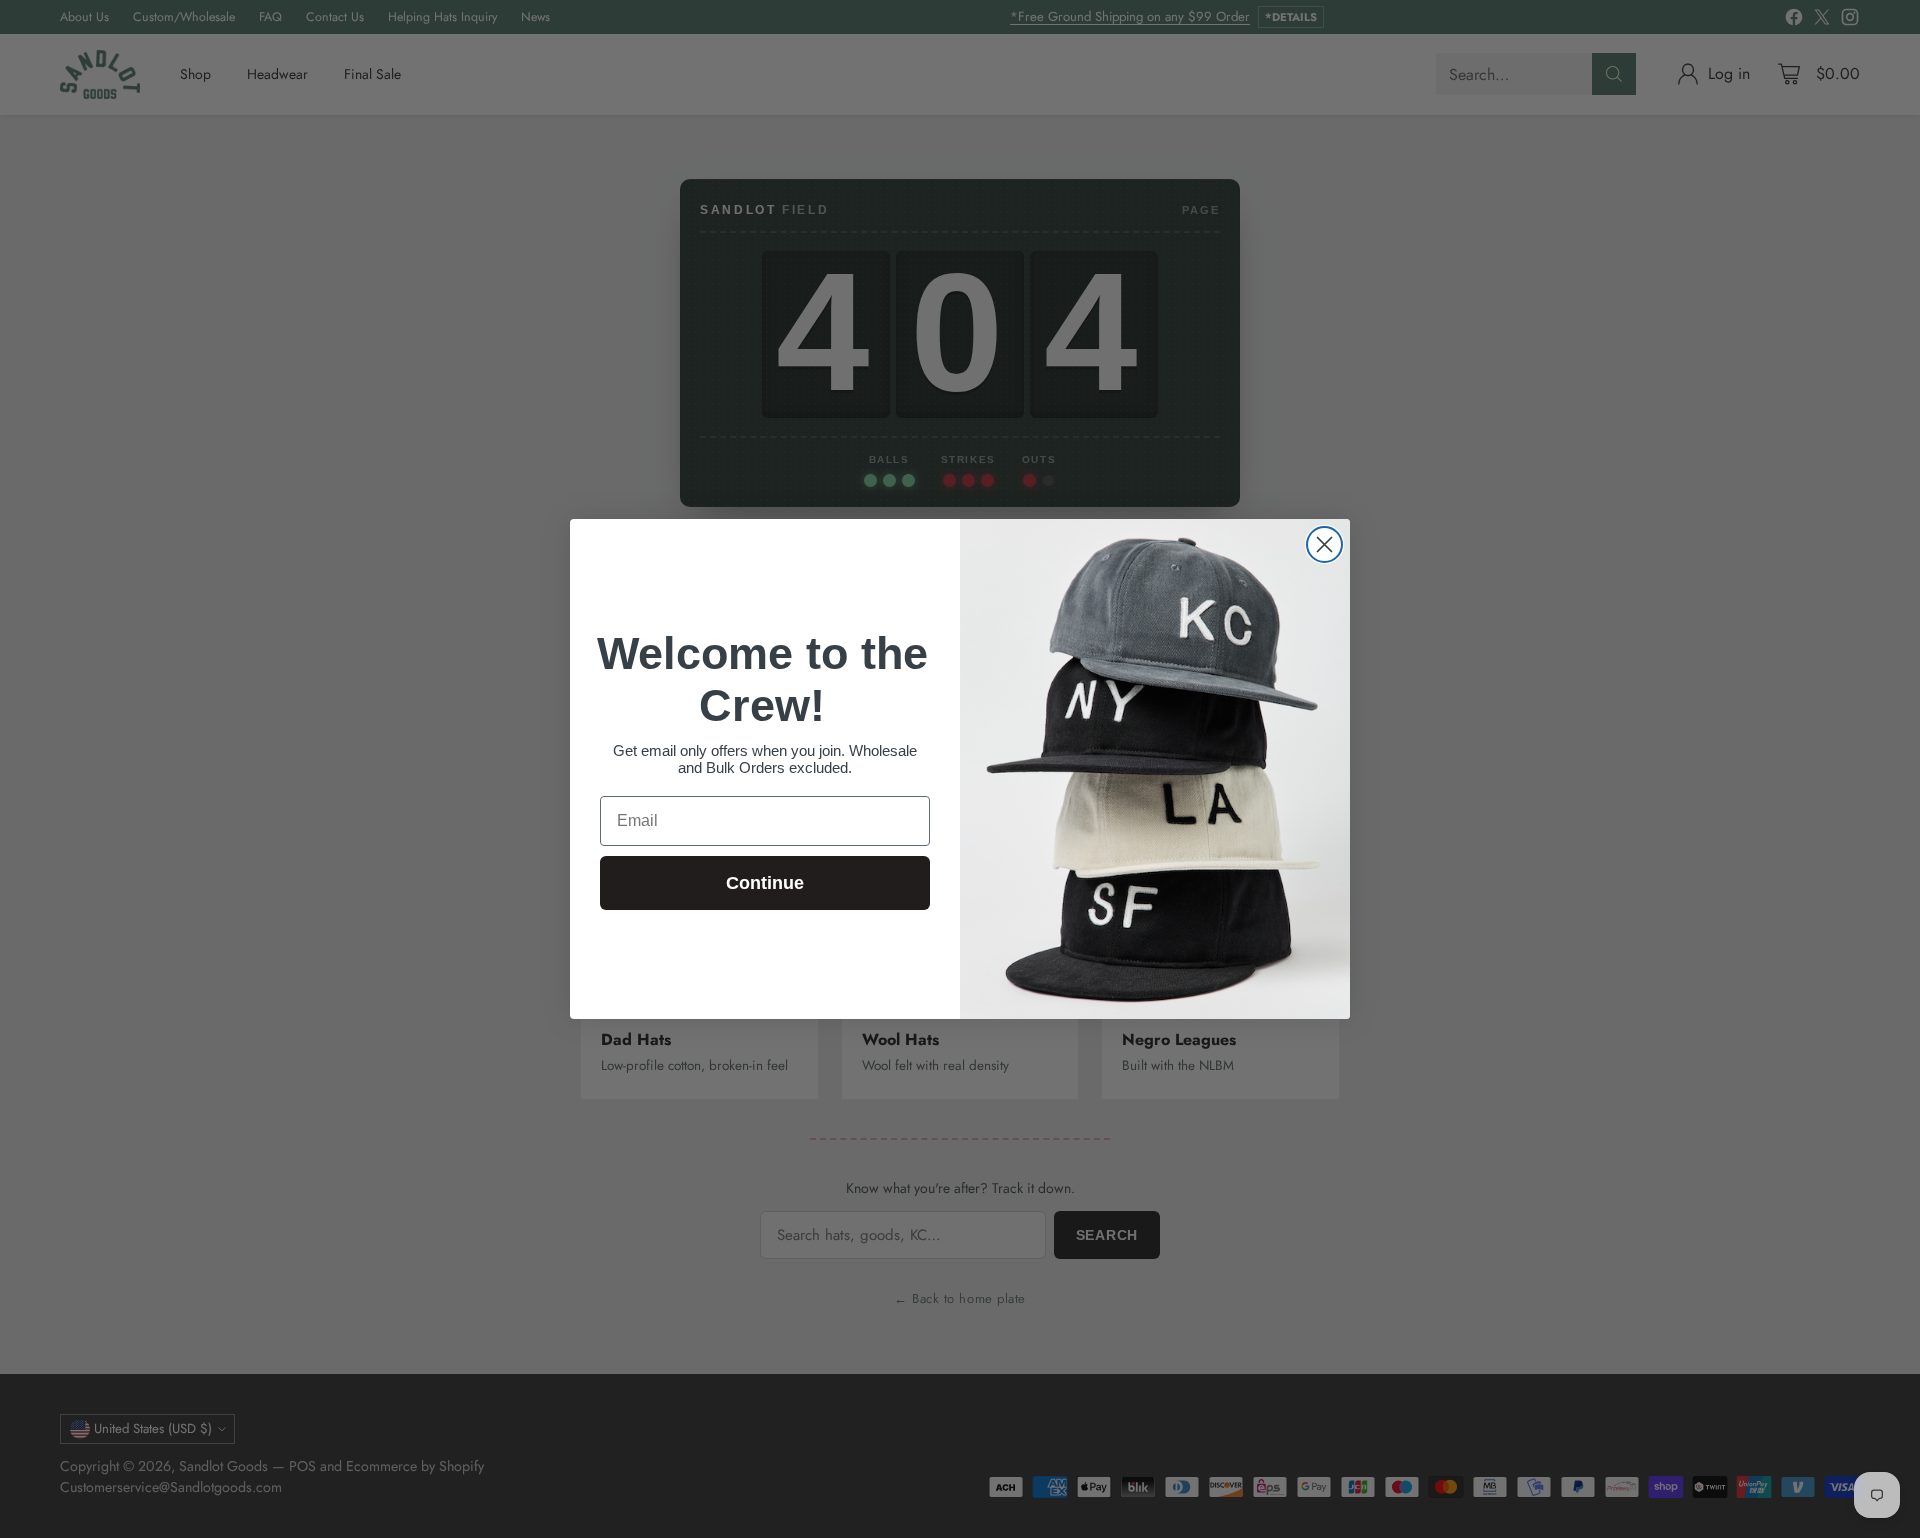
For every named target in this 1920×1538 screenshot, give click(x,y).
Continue (765, 883)
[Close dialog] (1324, 544)
